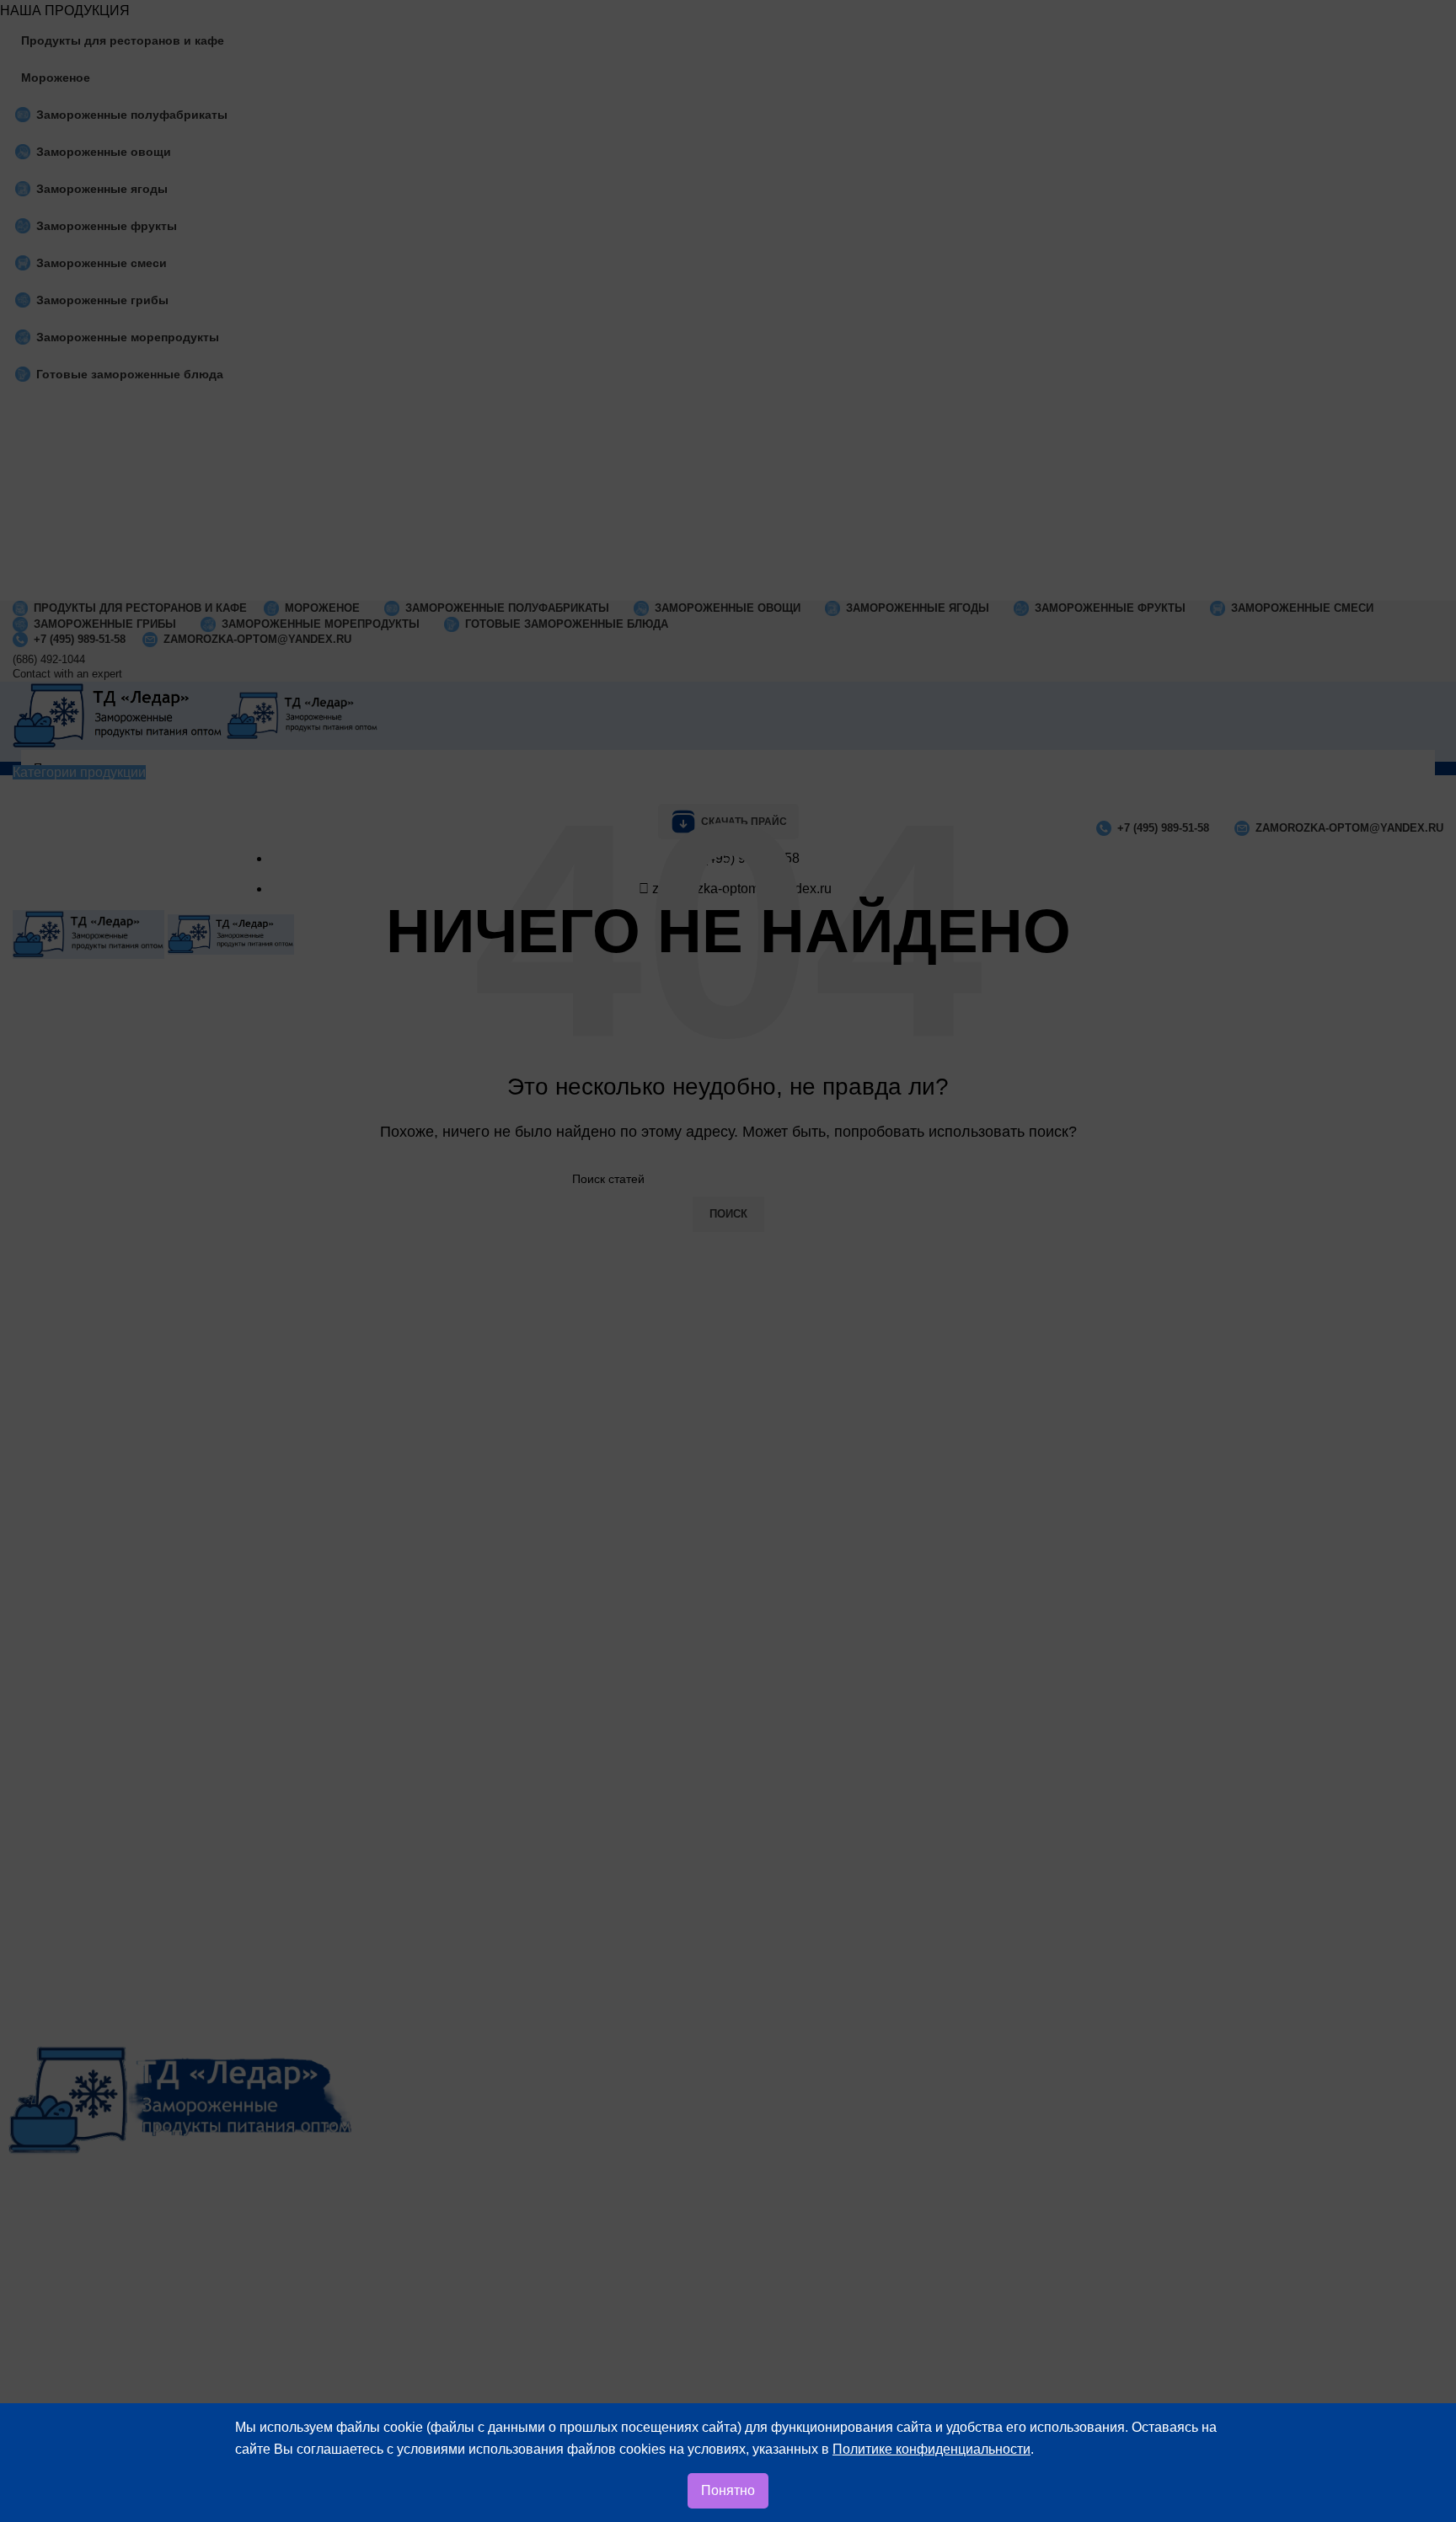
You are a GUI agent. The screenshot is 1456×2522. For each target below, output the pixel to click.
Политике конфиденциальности (931, 2449)
